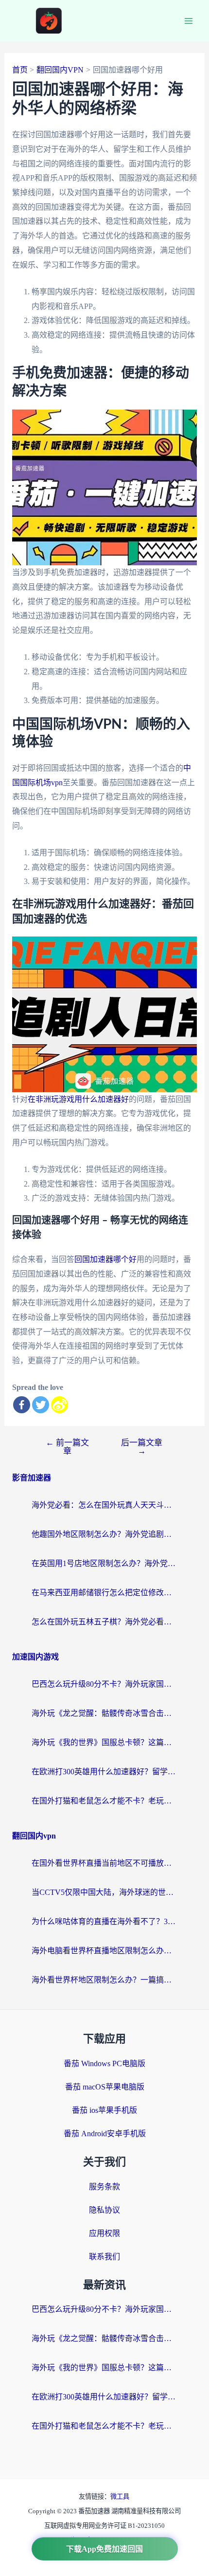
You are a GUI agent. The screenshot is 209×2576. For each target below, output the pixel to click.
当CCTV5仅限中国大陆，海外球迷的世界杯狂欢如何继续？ (104, 1892)
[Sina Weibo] (60, 1405)
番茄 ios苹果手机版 (104, 2110)
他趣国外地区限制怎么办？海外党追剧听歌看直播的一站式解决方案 (104, 1534)
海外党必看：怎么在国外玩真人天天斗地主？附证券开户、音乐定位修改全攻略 (104, 1505)
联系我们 (104, 2257)
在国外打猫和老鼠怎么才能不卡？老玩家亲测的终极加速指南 (104, 1801)
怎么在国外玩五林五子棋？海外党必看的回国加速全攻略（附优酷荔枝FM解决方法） (104, 1622)
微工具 (120, 2496)
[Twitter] (41, 1405)
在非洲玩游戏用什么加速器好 (78, 1099)
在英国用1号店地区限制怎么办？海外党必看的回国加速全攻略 (104, 1563)
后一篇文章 (142, 1447)
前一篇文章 (67, 1447)
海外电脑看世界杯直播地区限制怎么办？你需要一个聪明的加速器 (104, 1951)
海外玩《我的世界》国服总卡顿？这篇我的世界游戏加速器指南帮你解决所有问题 (104, 1742)
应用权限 (104, 2233)
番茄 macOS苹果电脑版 (105, 2087)
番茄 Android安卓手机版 (105, 2134)
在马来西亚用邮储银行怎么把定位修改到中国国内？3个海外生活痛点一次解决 (104, 1593)
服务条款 (104, 2187)
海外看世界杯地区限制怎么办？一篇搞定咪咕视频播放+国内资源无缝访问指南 (104, 1980)
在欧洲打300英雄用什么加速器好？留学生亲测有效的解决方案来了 (104, 1772)
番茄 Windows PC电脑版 (104, 2063)
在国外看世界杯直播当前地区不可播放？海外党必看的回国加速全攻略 (104, 1863)
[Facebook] (22, 1405)
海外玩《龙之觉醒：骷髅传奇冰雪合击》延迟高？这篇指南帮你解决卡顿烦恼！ (104, 1713)
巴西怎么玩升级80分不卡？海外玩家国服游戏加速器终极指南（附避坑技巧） (104, 1684)
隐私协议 (104, 2210)
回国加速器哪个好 (105, 1259)
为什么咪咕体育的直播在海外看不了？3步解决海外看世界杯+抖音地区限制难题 (104, 1921)
